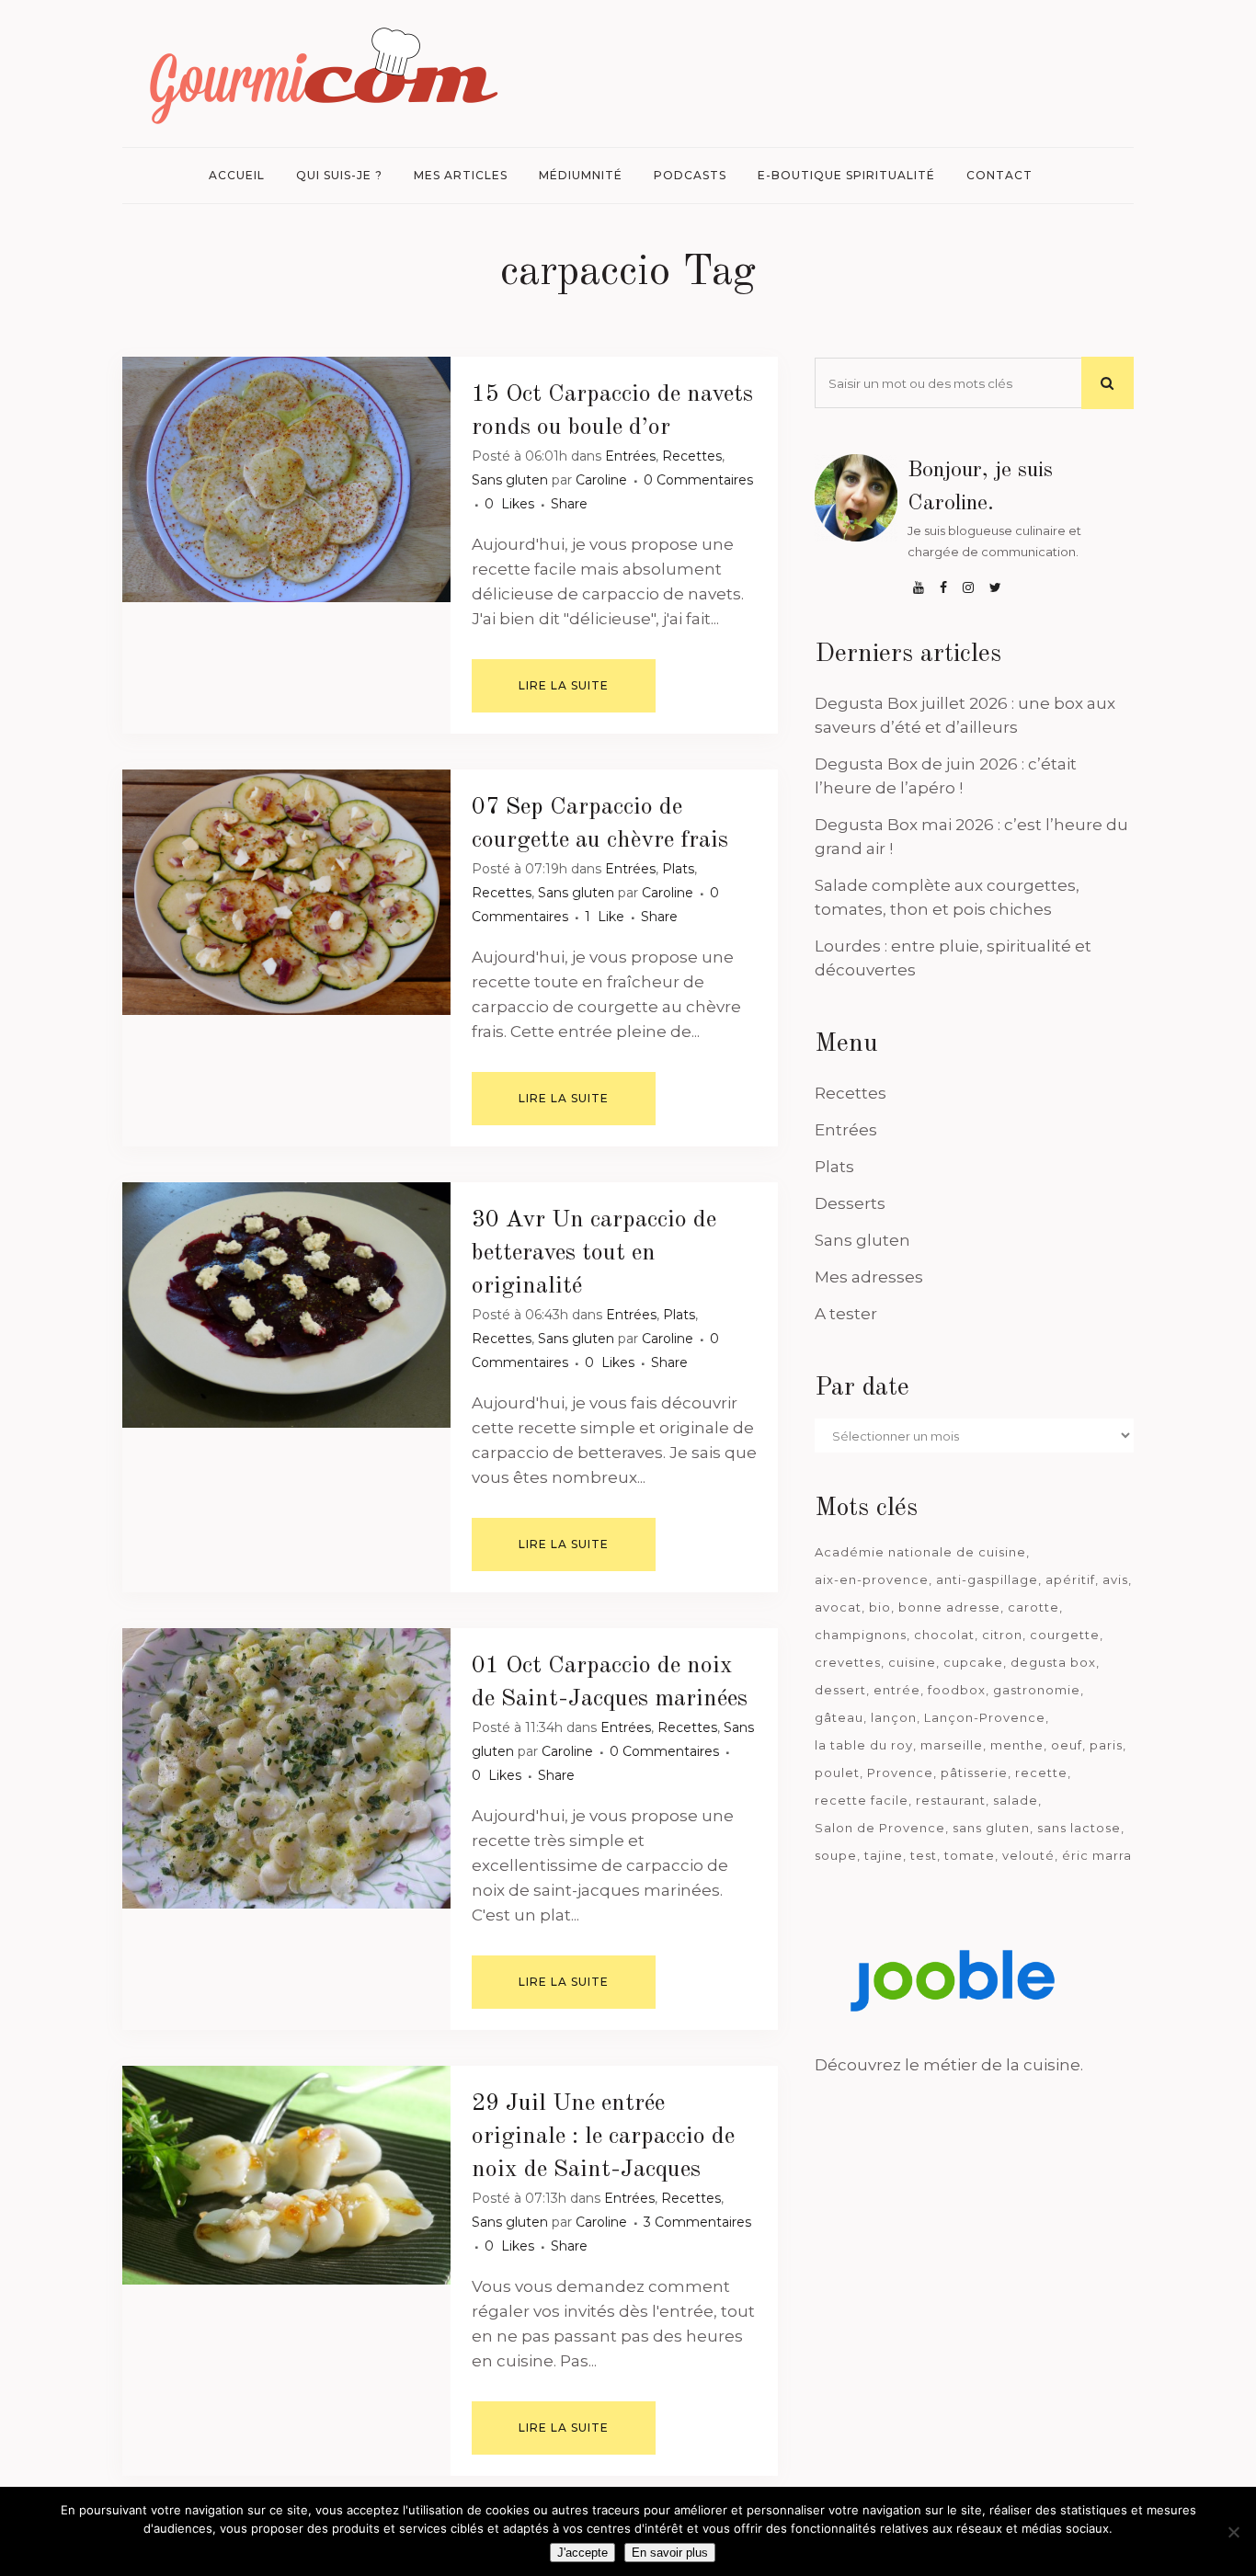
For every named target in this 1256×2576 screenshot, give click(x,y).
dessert (840, 1690)
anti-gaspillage (987, 1579)
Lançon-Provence (985, 1717)
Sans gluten (510, 480)
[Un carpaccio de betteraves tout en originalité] (286, 1305)
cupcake (973, 1662)
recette (1041, 1772)
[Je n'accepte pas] (1233, 2532)
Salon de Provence (880, 1828)
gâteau (839, 1717)
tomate (970, 1855)
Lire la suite (564, 685)
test (924, 1855)
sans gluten (991, 1828)
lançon (894, 1717)
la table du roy (864, 1745)
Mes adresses (869, 1277)
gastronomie (1037, 1690)
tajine (884, 1855)
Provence (900, 1772)
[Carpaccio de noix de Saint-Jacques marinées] (286, 1768)
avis (1115, 1579)
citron (1002, 1635)
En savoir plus (670, 2553)
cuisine (912, 1662)
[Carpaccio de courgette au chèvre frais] (286, 892)
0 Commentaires (698, 480)
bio (880, 1607)
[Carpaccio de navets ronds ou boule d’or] (286, 479)
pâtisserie (974, 1772)
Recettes (692, 456)
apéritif (1070, 1579)
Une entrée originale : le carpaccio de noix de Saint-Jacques (603, 2137)
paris (1106, 1745)
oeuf (1067, 1745)
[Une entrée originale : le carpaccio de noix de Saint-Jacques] (286, 2175)
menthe (1017, 1745)
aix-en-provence (872, 1579)
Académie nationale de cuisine (920, 1552)
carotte (1033, 1607)
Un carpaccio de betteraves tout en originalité (594, 1253)
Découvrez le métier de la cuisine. (949, 2065)
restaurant (951, 1800)
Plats (678, 869)
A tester (846, 1314)
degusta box (1053, 1662)
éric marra (1097, 1855)
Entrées (630, 456)
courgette (1065, 1635)
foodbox (957, 1690)
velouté (1028, 1855)
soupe (836, 1855)
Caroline (601, 480)
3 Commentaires (697, 2222)
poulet (837, 1772)
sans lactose (1079, 1828)
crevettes (848, 1662)
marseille (952, 1745)
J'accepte (582, 2553)
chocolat (944, 1635)
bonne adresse (949, 1607)
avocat (838, 1607)
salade (1016, 1800)
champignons (861, 1635)
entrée (897, 1690)
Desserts (850, 1203)
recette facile (862, 1800)
